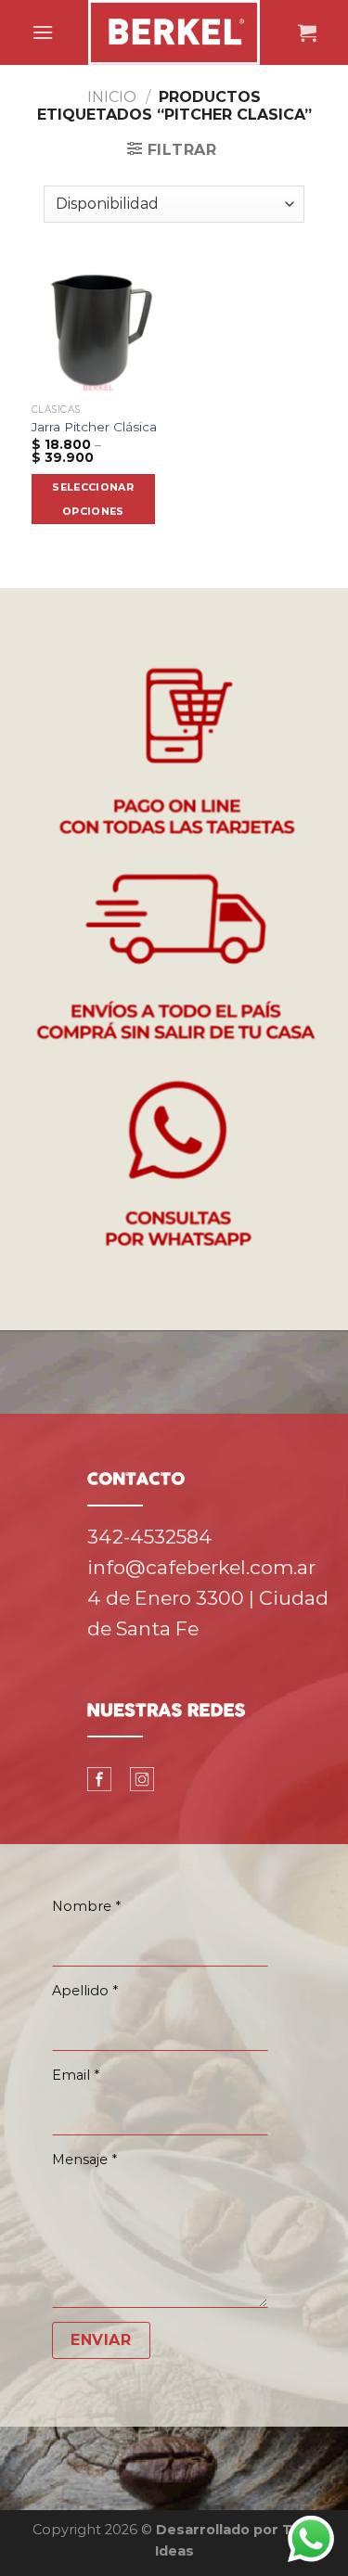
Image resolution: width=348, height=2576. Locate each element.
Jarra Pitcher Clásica (94, 427)
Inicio (112, 97)
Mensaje (84, 2159)
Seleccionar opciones (93, 499)
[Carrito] (307, 32)
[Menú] (43, 32)
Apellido (85, 1991)
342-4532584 (150, 1537)
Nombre (86, 1906)
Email (76, 2075)
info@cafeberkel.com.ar (201, 1567)
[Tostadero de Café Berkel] (174, 32)
